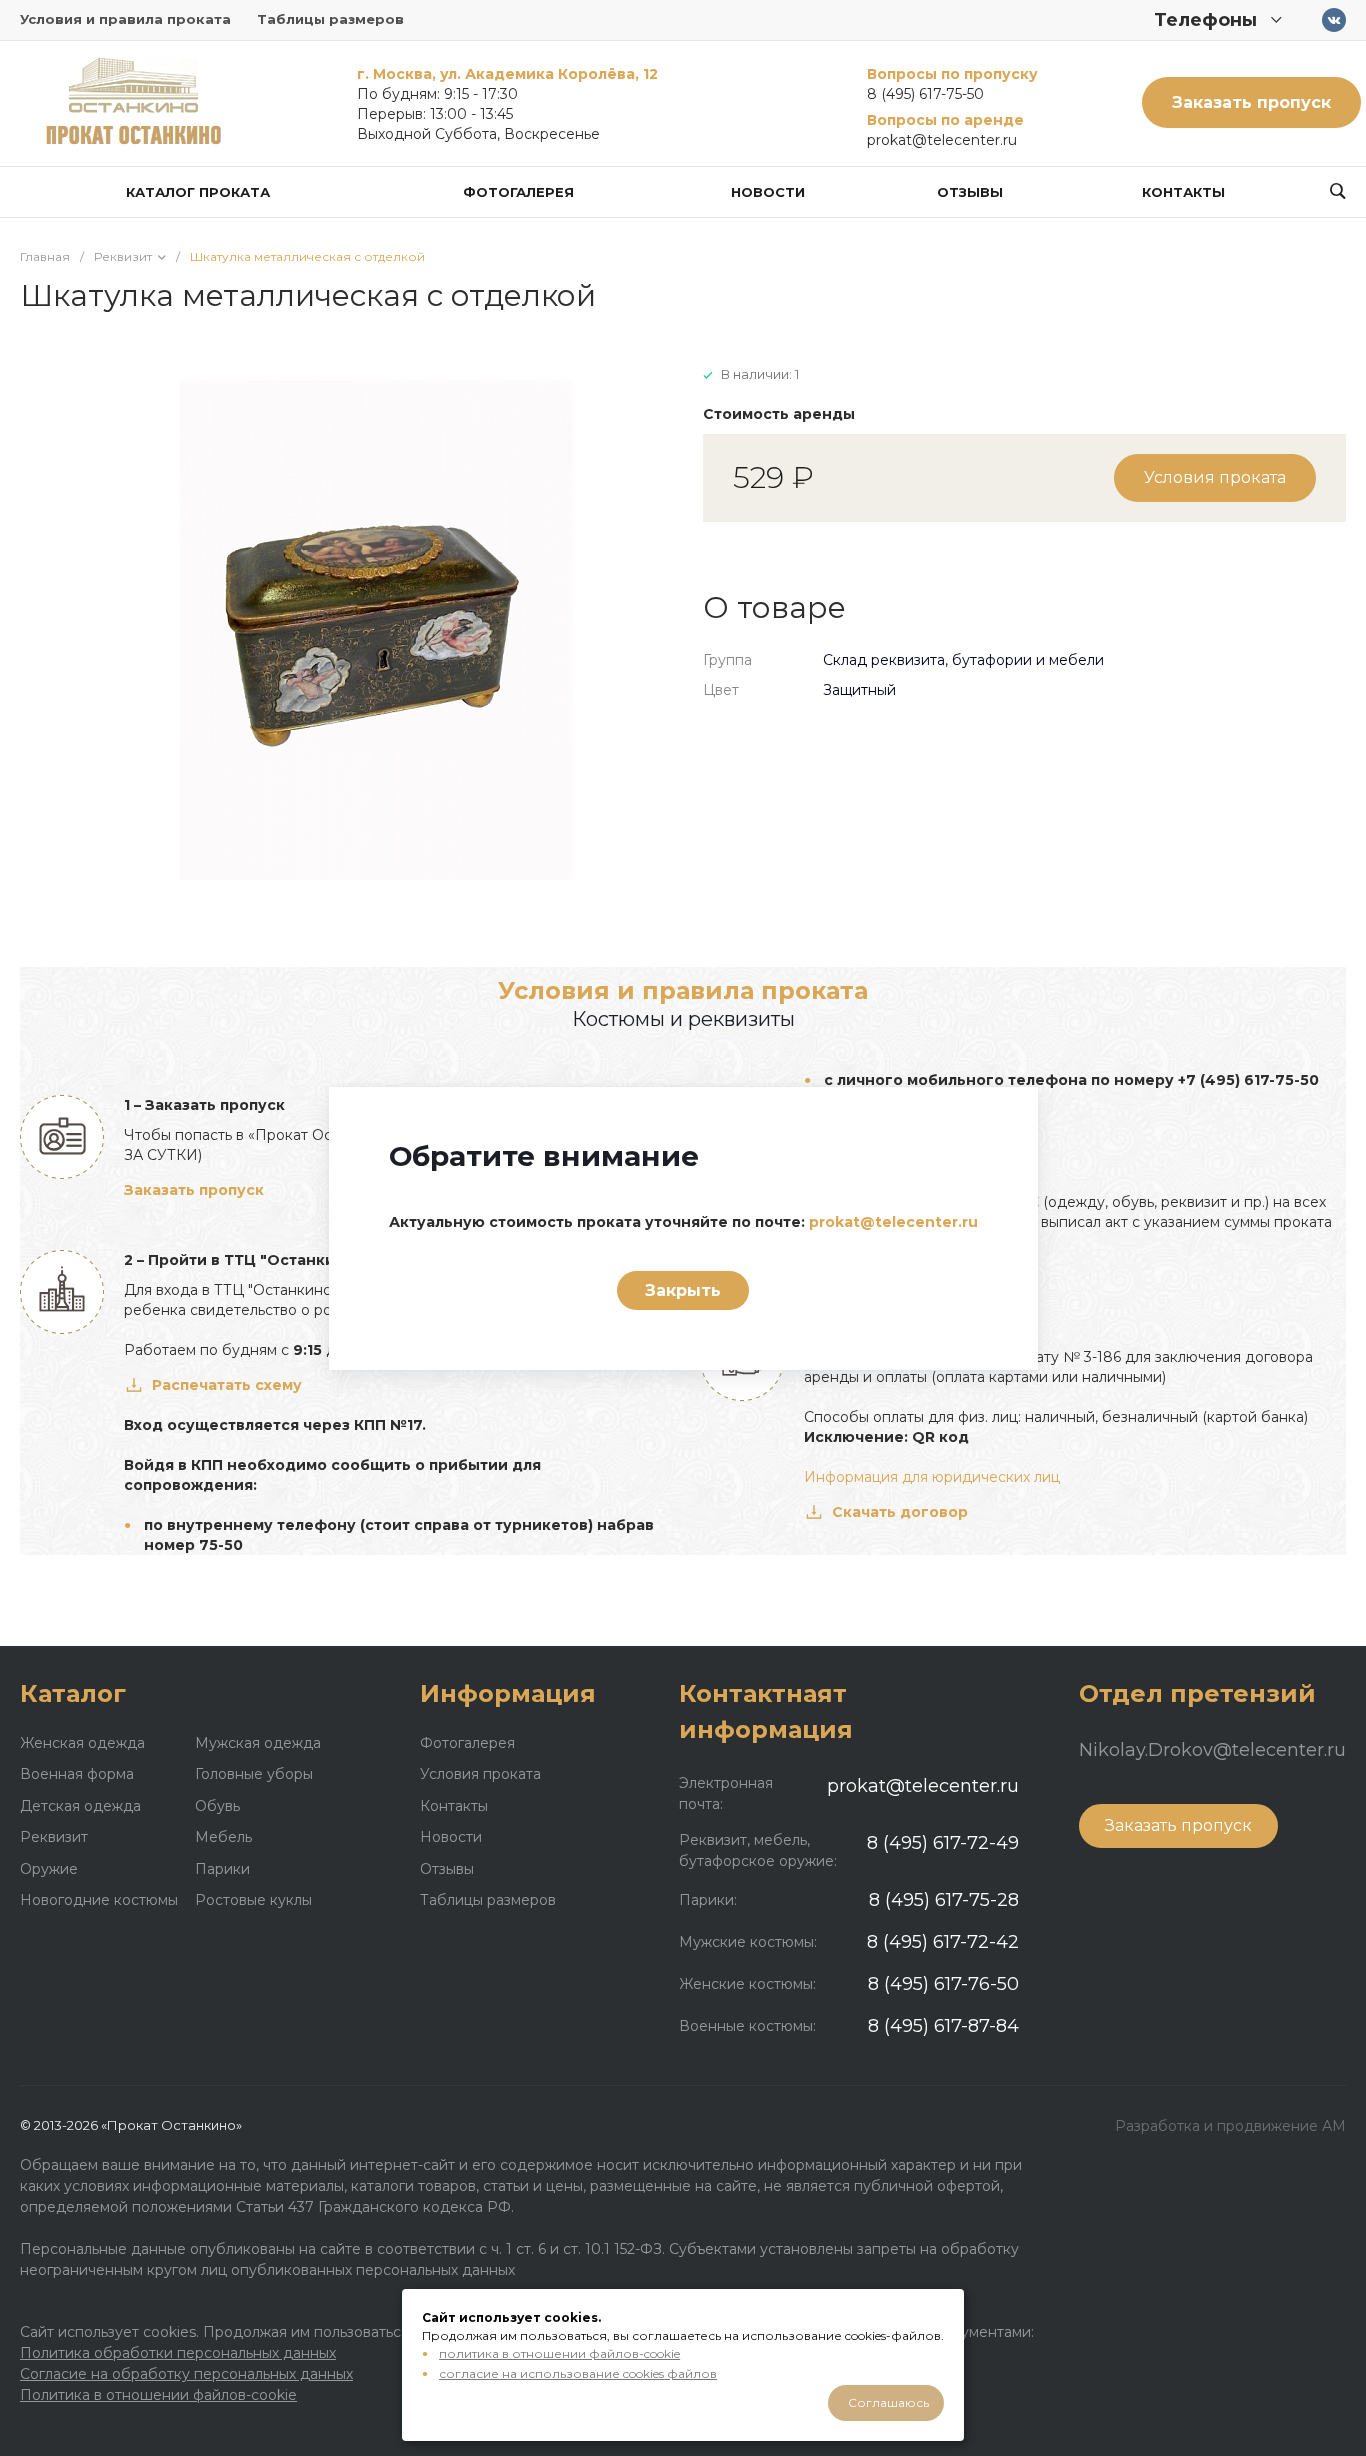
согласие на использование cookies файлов (578, 2373)
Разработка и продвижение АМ (1230, 2126)
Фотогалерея (467, 1743)
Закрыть (683, 1290)
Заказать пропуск (1251, 102)
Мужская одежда (258, 1743)
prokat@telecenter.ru (942, 140)
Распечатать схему (227, 1385)
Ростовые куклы (253, 1900)
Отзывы (447, 1869)
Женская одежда (82, 1743)
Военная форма (77, 1774)
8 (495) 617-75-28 (944, 1900)
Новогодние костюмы (99, 1900)
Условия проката (1215, 477)
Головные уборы (254, 1774)
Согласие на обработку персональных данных (186, 2374)
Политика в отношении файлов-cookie (158, 2395)
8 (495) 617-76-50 (943, 1984)
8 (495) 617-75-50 (925, 94)
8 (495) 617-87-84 (943, 2026)
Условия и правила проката (125, 19)
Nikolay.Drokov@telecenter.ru (1212, 1750)
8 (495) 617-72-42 (943, 1942)
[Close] (998, 1117)
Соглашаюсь (888, 2402)
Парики (222, 1869)
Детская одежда (80, 1806)
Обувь (217, 1806)
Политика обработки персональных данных (178, 2353)
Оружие (49, 1869)
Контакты (454, 1806)
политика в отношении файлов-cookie (559, 2353)
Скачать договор (900, 1512)
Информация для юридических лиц (932, 1477)
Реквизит (54, 1837)
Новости (451, 1837)
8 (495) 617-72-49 (943, 1843)
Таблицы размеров (330, 19)
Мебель (223, 1837)
